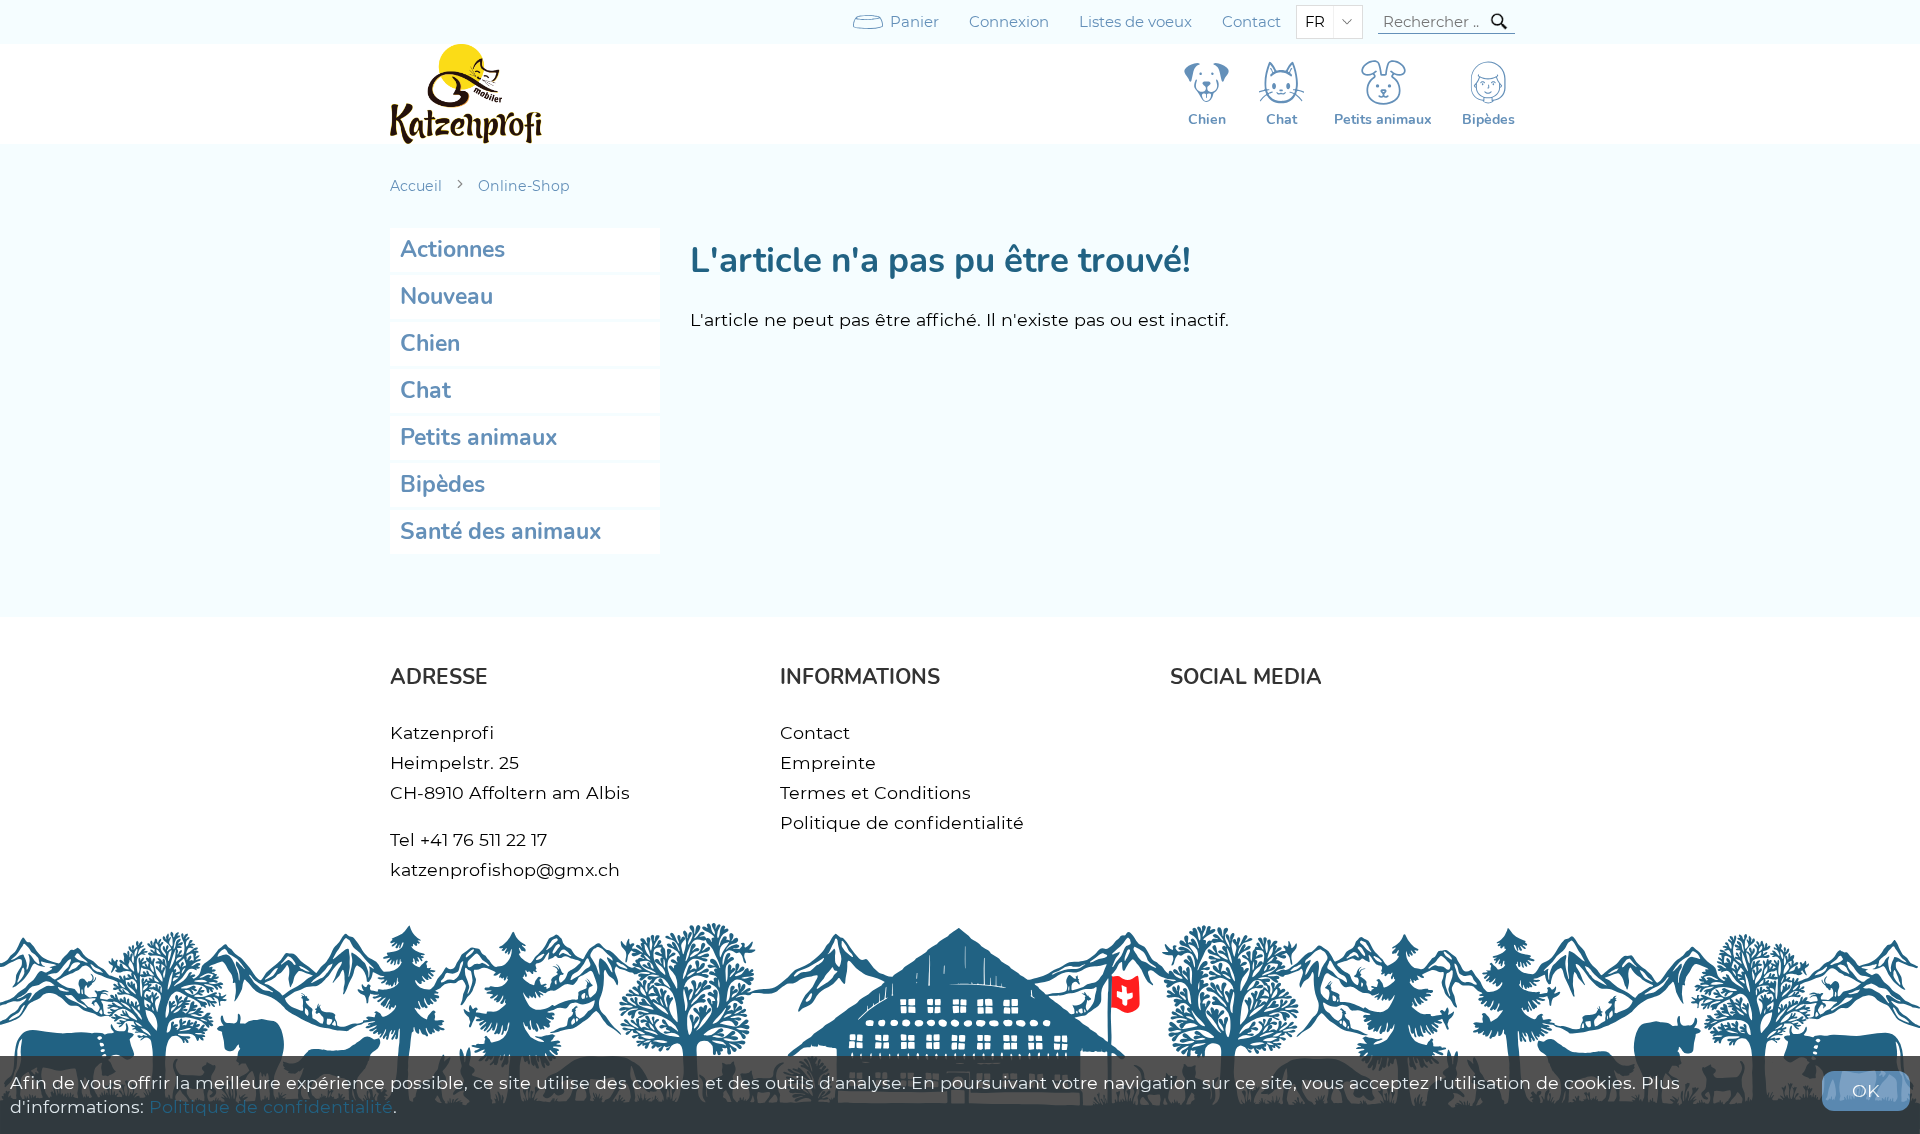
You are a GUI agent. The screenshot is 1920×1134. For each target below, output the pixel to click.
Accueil (416, 186)
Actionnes (452, 249)
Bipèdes (442, 484)
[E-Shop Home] (466, 94)
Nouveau (446, 296)
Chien (430, 343)
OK (1866, 1090)
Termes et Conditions (875, 792)
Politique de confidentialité (902, 822)
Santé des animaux (501, 531)
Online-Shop (524, 186)
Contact (1251, 22)
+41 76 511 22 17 (483, 839)
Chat (425, 390)
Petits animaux (479, 437)
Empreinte (828, 762)
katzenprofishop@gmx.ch (505, 869)
